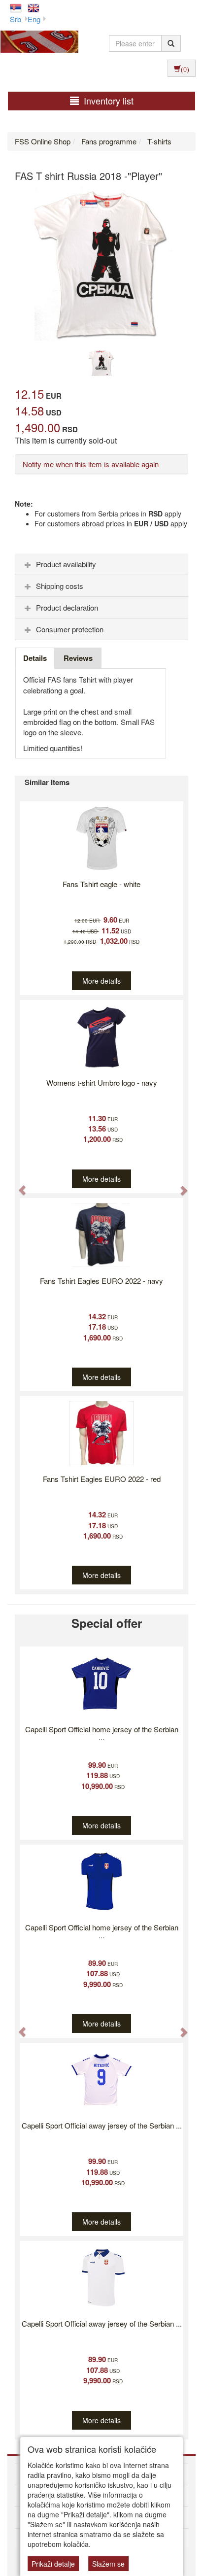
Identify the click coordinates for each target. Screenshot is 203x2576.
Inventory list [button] (109, 101)
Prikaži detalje (53, 2564)
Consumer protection (70, 629)
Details (35, 658)
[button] (17, 1185)
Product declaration (67, 607)
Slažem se (108, 2564)
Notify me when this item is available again (91, 464)
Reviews (78, 658)
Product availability (66, 564)
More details (101, 981)
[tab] (101, 564)
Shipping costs (60, 586)
